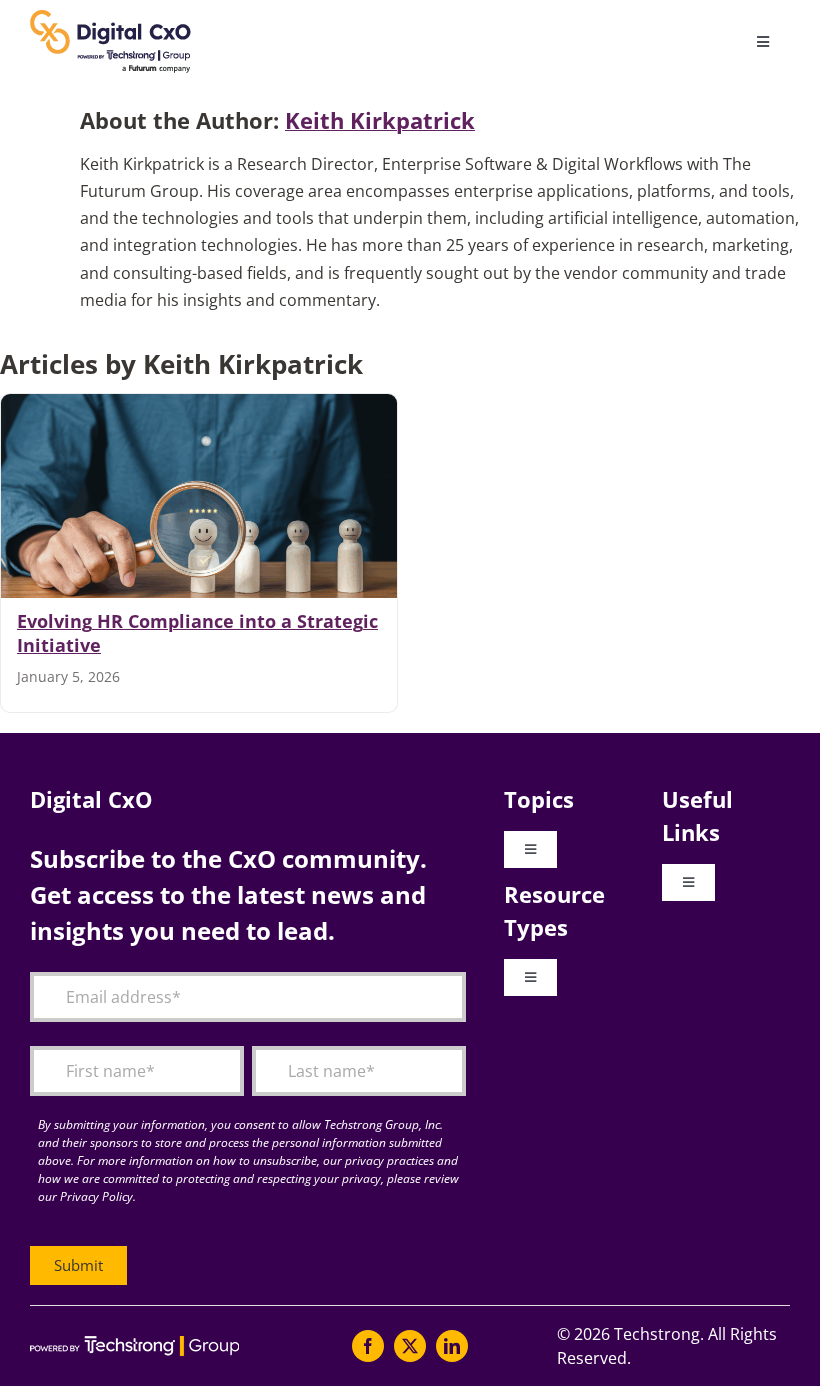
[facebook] (368, 1346)
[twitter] (410, 1346)
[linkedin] (452, 1346)
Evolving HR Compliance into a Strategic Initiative (197, 633)
